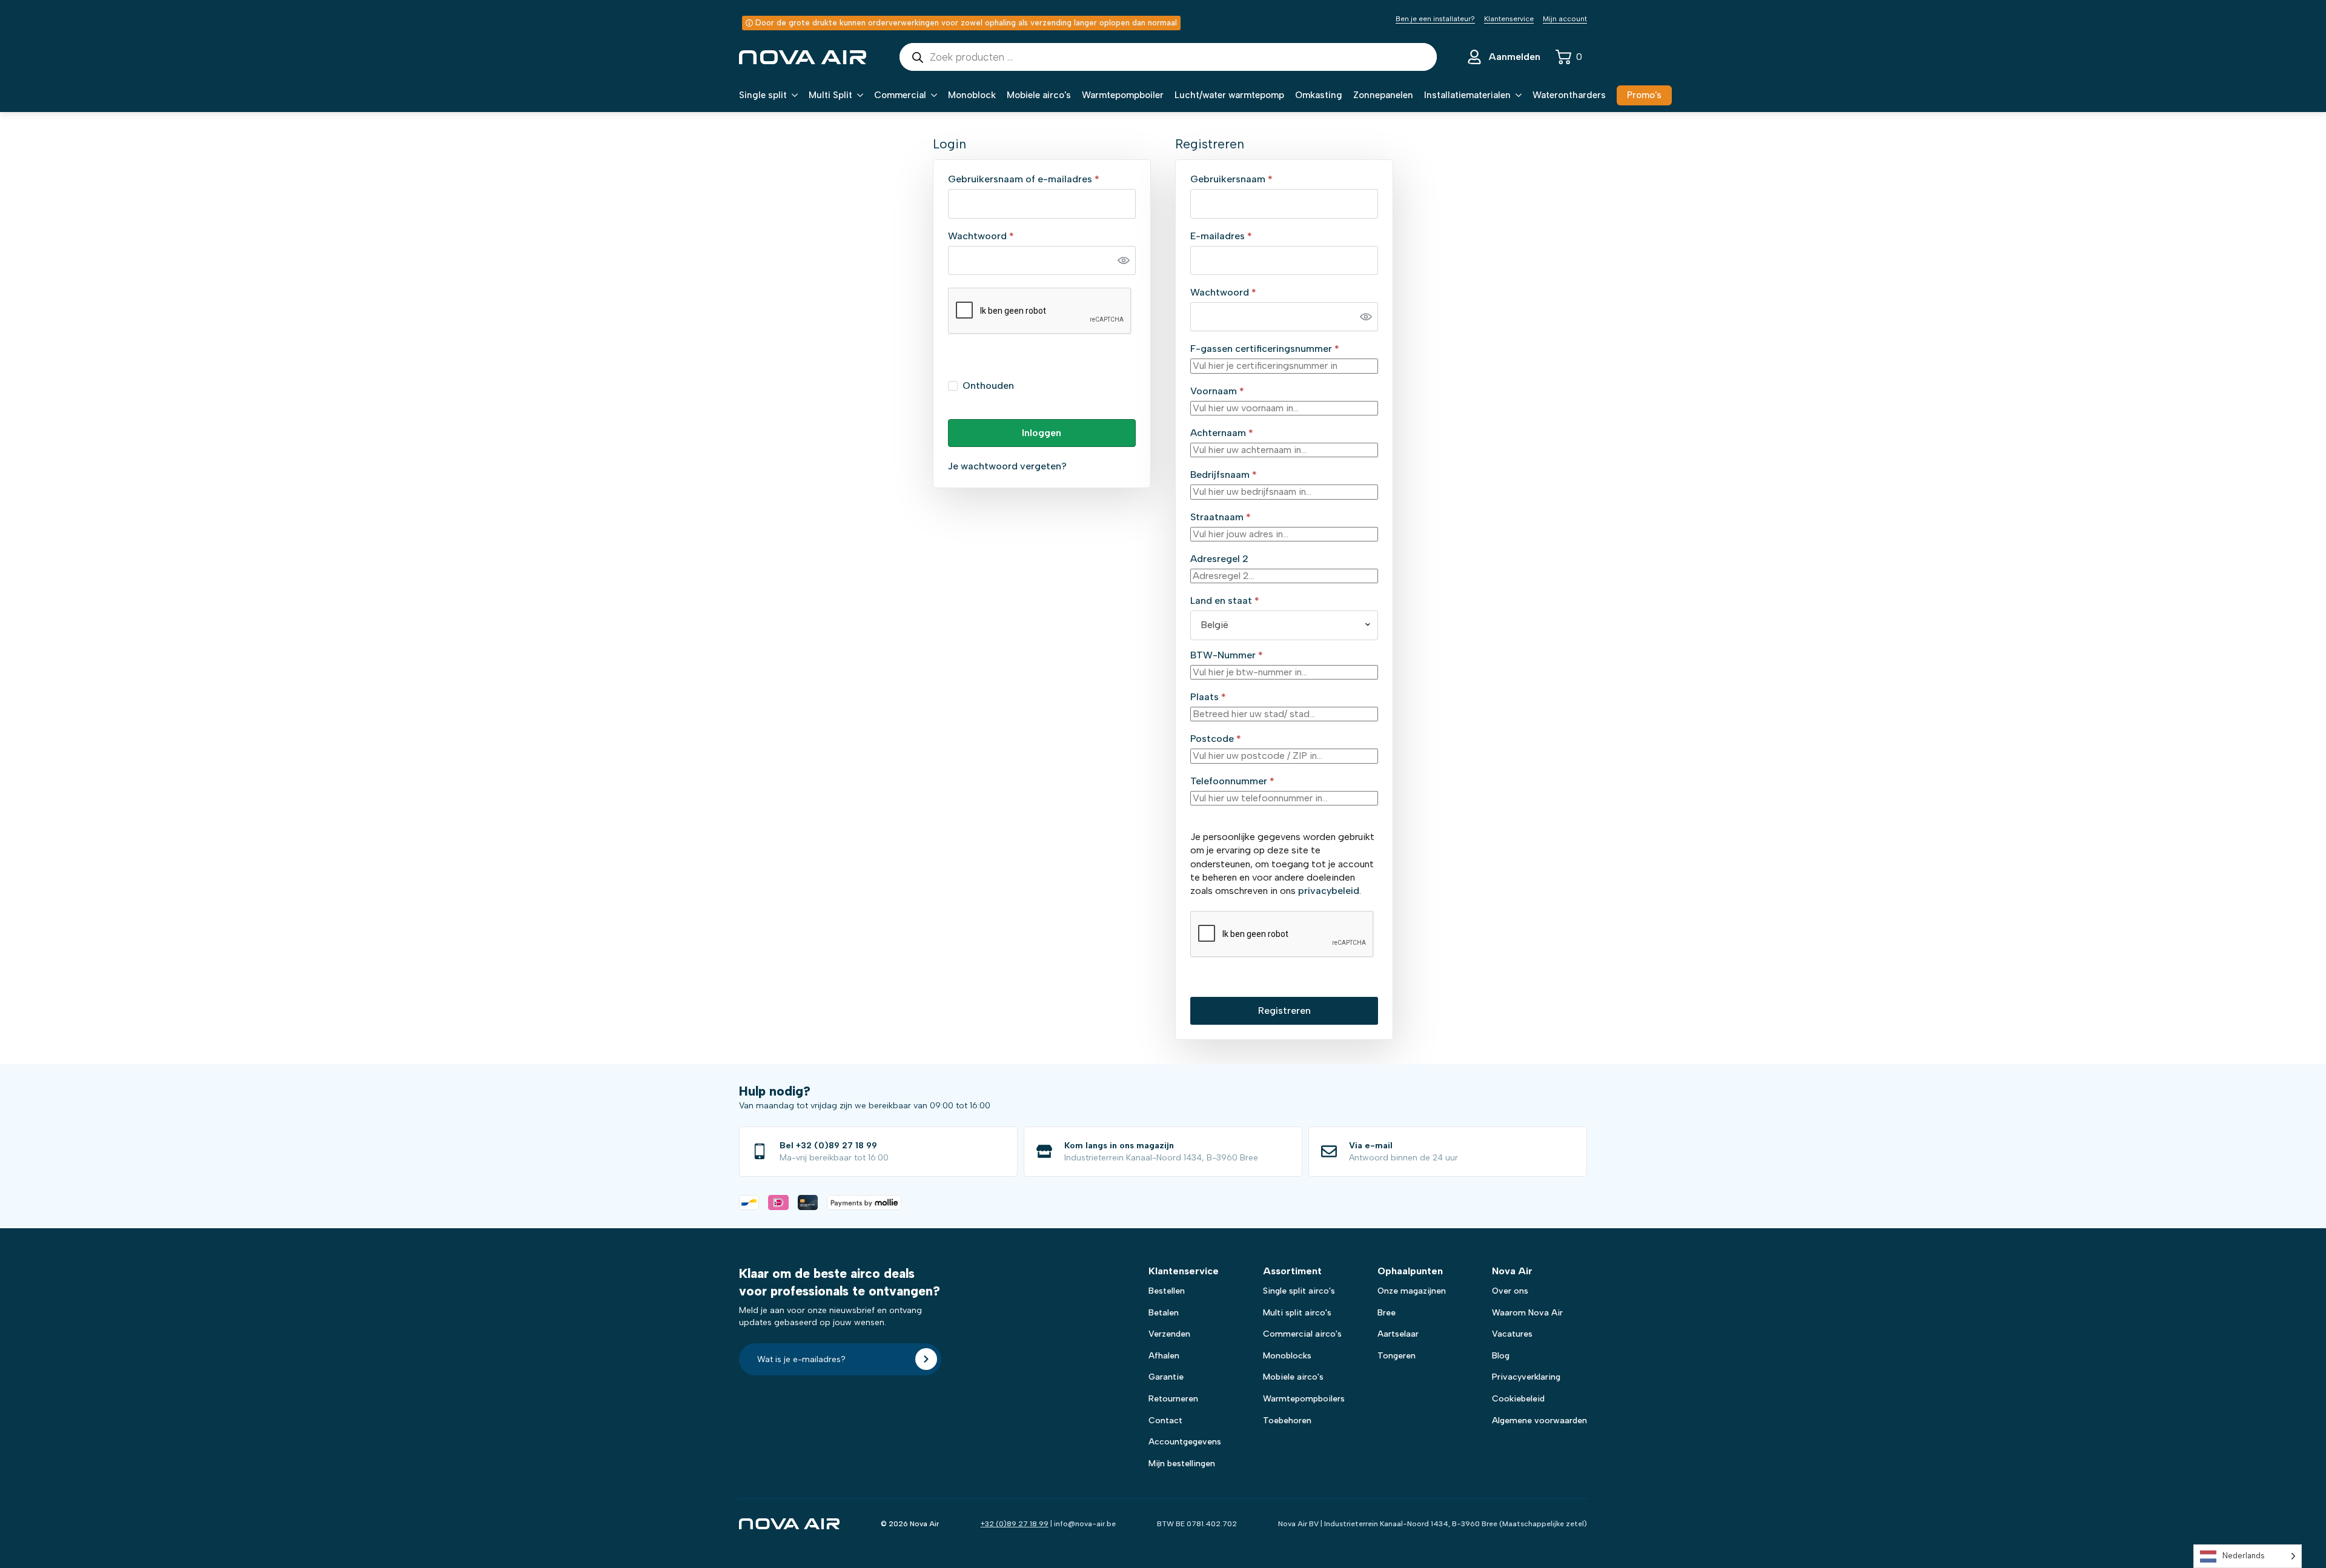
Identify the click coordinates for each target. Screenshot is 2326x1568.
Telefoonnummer (1232, 781)
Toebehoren (1287, 1421)
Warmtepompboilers (1304, 1399)
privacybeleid (1329, 891)
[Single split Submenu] (792, 95)
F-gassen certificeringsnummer (1265, 349)
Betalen (1164, 1313)
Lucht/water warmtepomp (1229, 95)
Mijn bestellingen (1182, 1464)
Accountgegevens (1185, 1442)
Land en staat (1225, 601)
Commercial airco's (1302, 1334)
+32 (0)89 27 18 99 (1015, 1524)
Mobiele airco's (1039, 95)
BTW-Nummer (1227, 655)
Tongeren (1397, 1356)
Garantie (1166, 1377)
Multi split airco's (1297, 1313)
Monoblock (972, 95)
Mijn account (1565, 19)
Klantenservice (1509, 19)
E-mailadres (1237, 236)
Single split (763, 95)
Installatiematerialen (1467, 95)
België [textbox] (1214, 625)
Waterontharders (1569, 95)
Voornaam (1217, 391)
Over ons (1510, 1291)
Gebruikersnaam (1247, 179)
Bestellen (1167, 1291)
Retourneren (1173, 1399)
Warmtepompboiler (1123, 95)
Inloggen (1042, 433)
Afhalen (1164, 1356)
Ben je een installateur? (1435, 19)
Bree (1387, 1313)
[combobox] (1284, 625)
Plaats (1208, 697)
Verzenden (1169, 1334)
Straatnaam (1221, 517)
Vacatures (1512, 1334)
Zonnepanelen (1383, 95)
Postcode (1216, 739)
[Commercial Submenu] (932, 95)
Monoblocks (1287, 1356)
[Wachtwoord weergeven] (1124, 260)
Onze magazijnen (1412, 1291)
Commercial (900, 95)
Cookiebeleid (1518, 1399)
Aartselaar (1398, 1334)
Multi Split (830, 95)
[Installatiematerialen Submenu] (1516, 95)
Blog (1501, 1356)
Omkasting (1319, 95)
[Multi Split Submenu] (858, 95)
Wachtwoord (997, 236)
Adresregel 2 (1221, 559)
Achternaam (1222, 433)
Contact (1165, 1421)
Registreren (1284, 1011)
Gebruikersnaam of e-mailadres (1039, 179)
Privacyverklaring (1526, 1377)
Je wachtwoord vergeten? (1007, 466)
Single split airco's (1299, 1291)
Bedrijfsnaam (1224, 475)
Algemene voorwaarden (1539, 1421)
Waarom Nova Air (1527, 1313)
